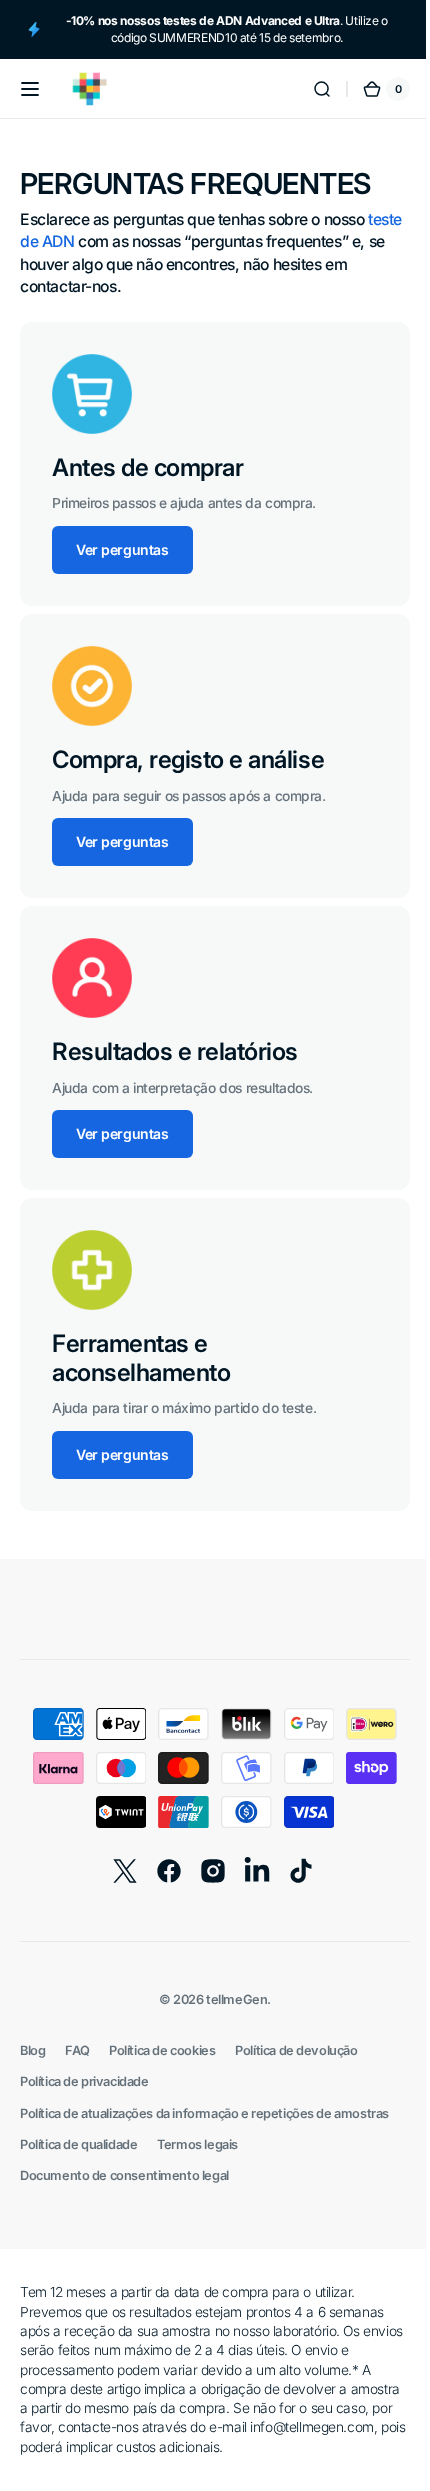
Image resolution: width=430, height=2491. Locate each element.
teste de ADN (66, 241)
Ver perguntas (122, 549)
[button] (30, 89)
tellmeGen (229, 1999)
